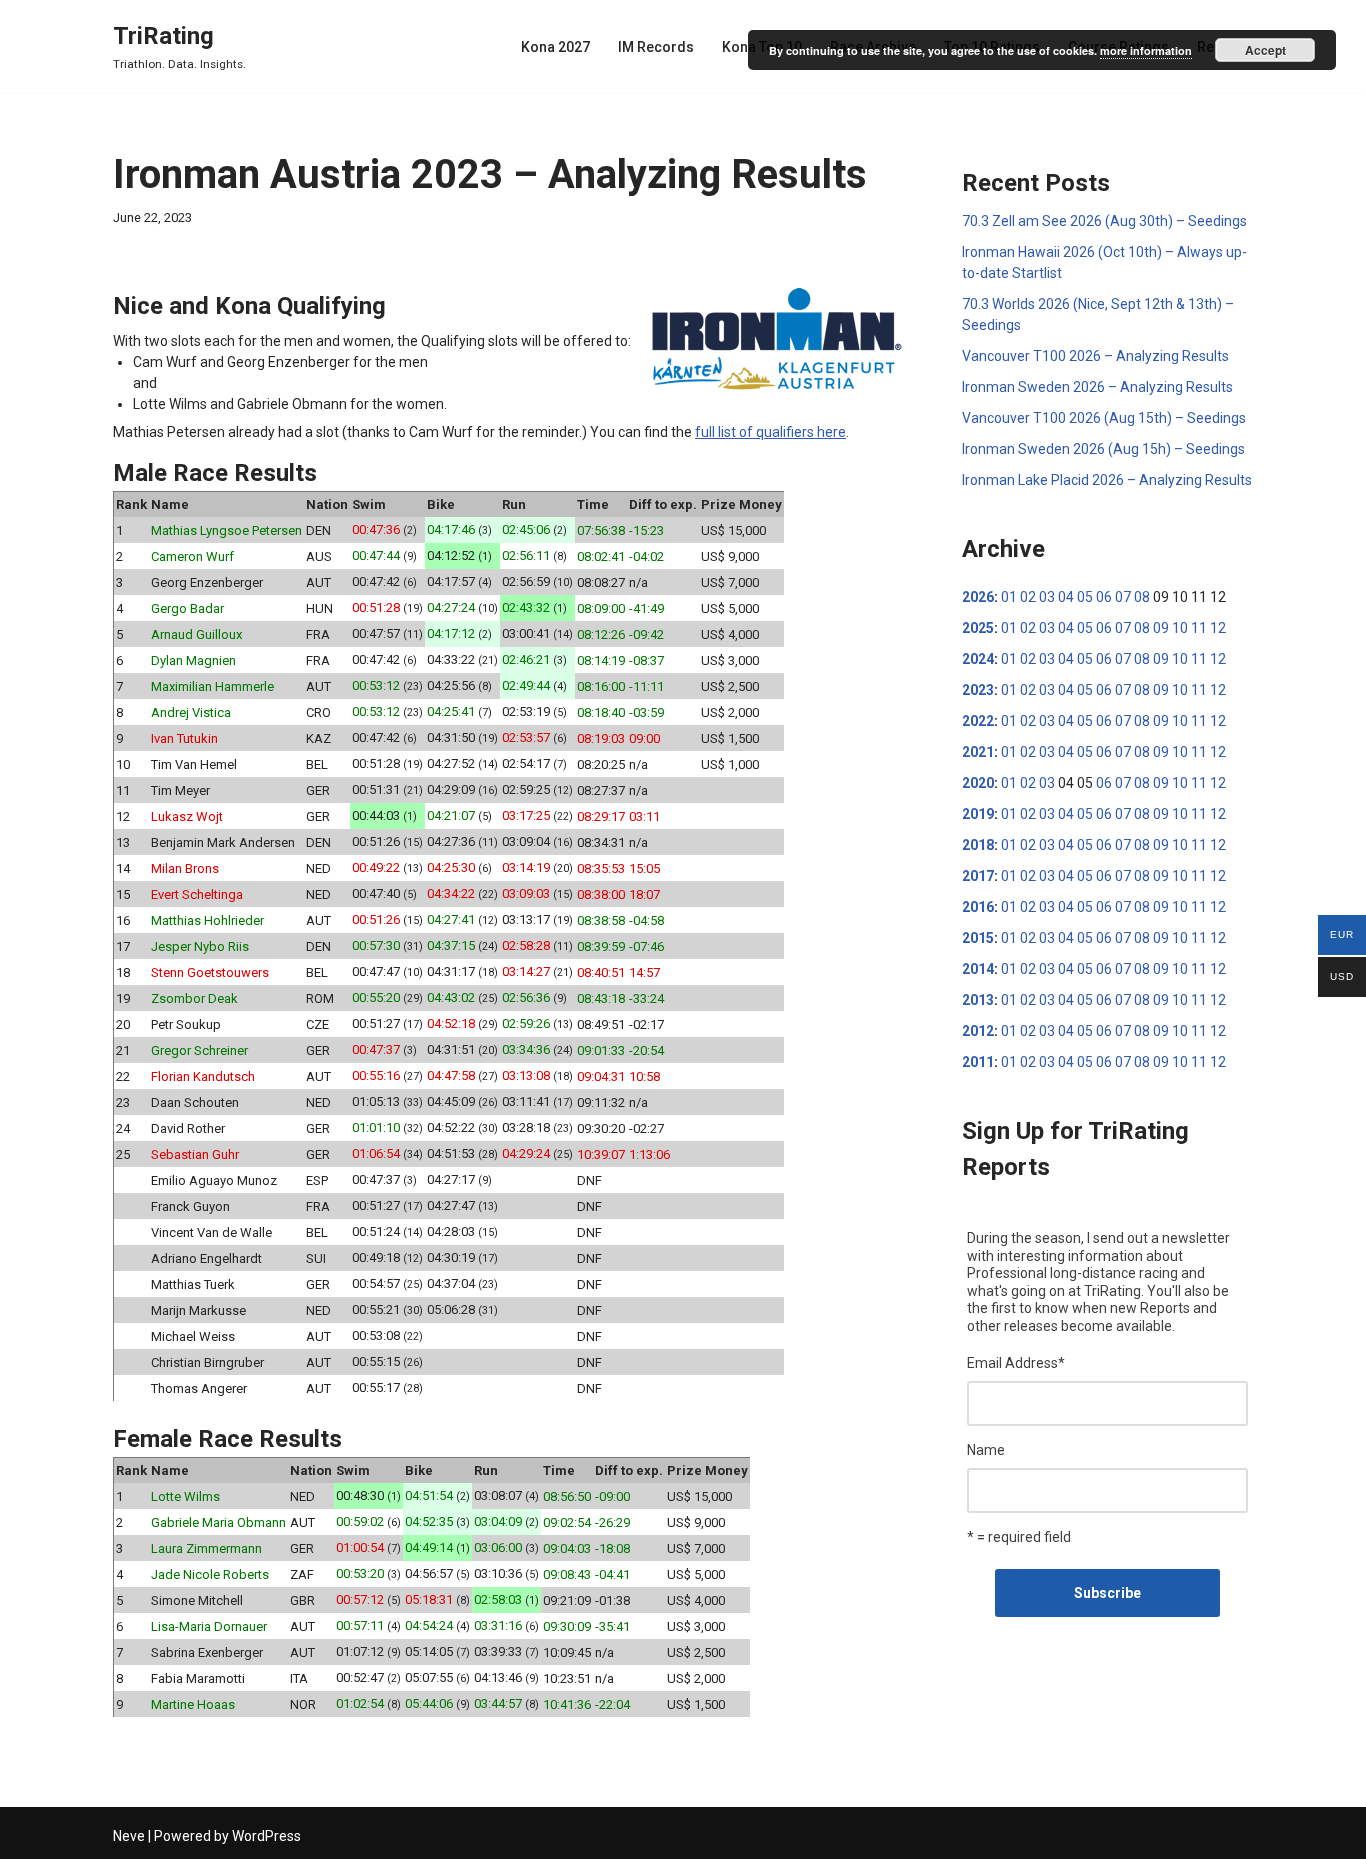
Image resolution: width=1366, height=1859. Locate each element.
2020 (978, 783)
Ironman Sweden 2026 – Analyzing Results (1097, 387)
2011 (978, 1062)
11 (1199, 628)
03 (1047, 597)
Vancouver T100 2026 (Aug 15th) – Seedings (1104, 418)
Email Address (1016, 1363)
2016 (978, 907)
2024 (978, 659)
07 (1123, 597)
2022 (978, 721)
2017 (978, 876)
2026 (978, 597)
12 (1218, 628)
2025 (978, 628)
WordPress (266, 1836)
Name (986, 1450)
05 (1085, 597)
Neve (129, 1836)
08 (1142, 597)
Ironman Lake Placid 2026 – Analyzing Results (1107, 480)
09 (1161, 628)
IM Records (656, 47)
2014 (978, 969)
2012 (978, 1031)
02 (1028, 597)
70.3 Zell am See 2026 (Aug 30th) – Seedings (1104, 221)
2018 (978, 845)
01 (1009, 597)
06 (1104, 597)
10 (1180, 628)
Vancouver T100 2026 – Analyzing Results (1095, 356)
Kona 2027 (555, 47)
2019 (978, 814)
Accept (1265, 50)
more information (1146, 50)
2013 (978, 1000)
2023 (978, 690)
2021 (978, 752)
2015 (978, 938)
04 (1066, 597)
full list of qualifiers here (770, 432)
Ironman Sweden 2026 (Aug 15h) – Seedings (1103, 449)
